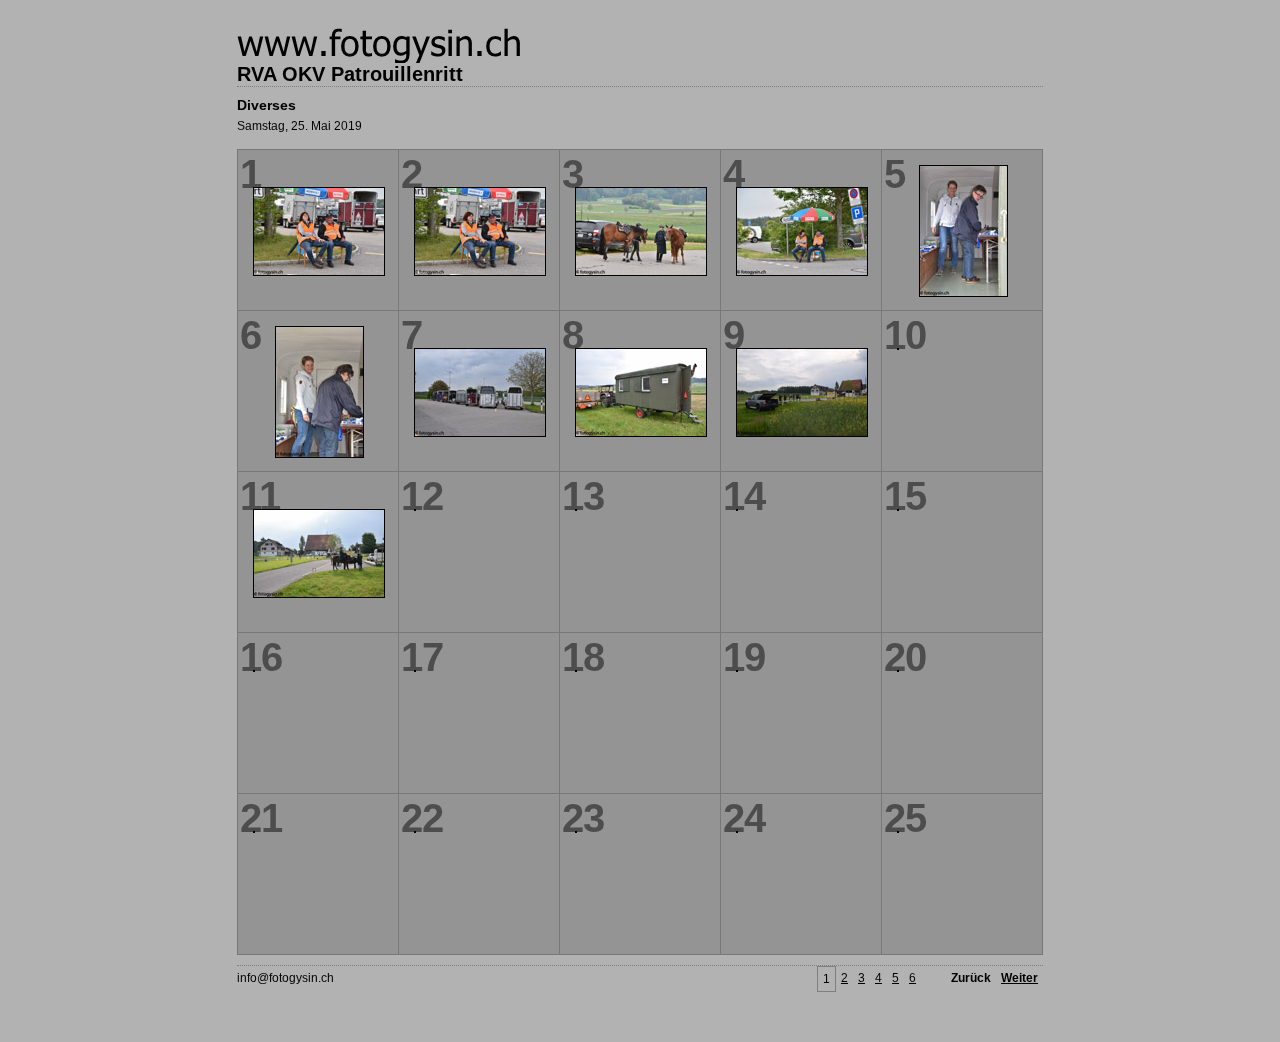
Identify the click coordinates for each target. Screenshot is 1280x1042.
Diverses (266, 105)
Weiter (1019, 978)
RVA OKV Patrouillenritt (350, 74)
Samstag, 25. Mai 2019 (299, 126)
